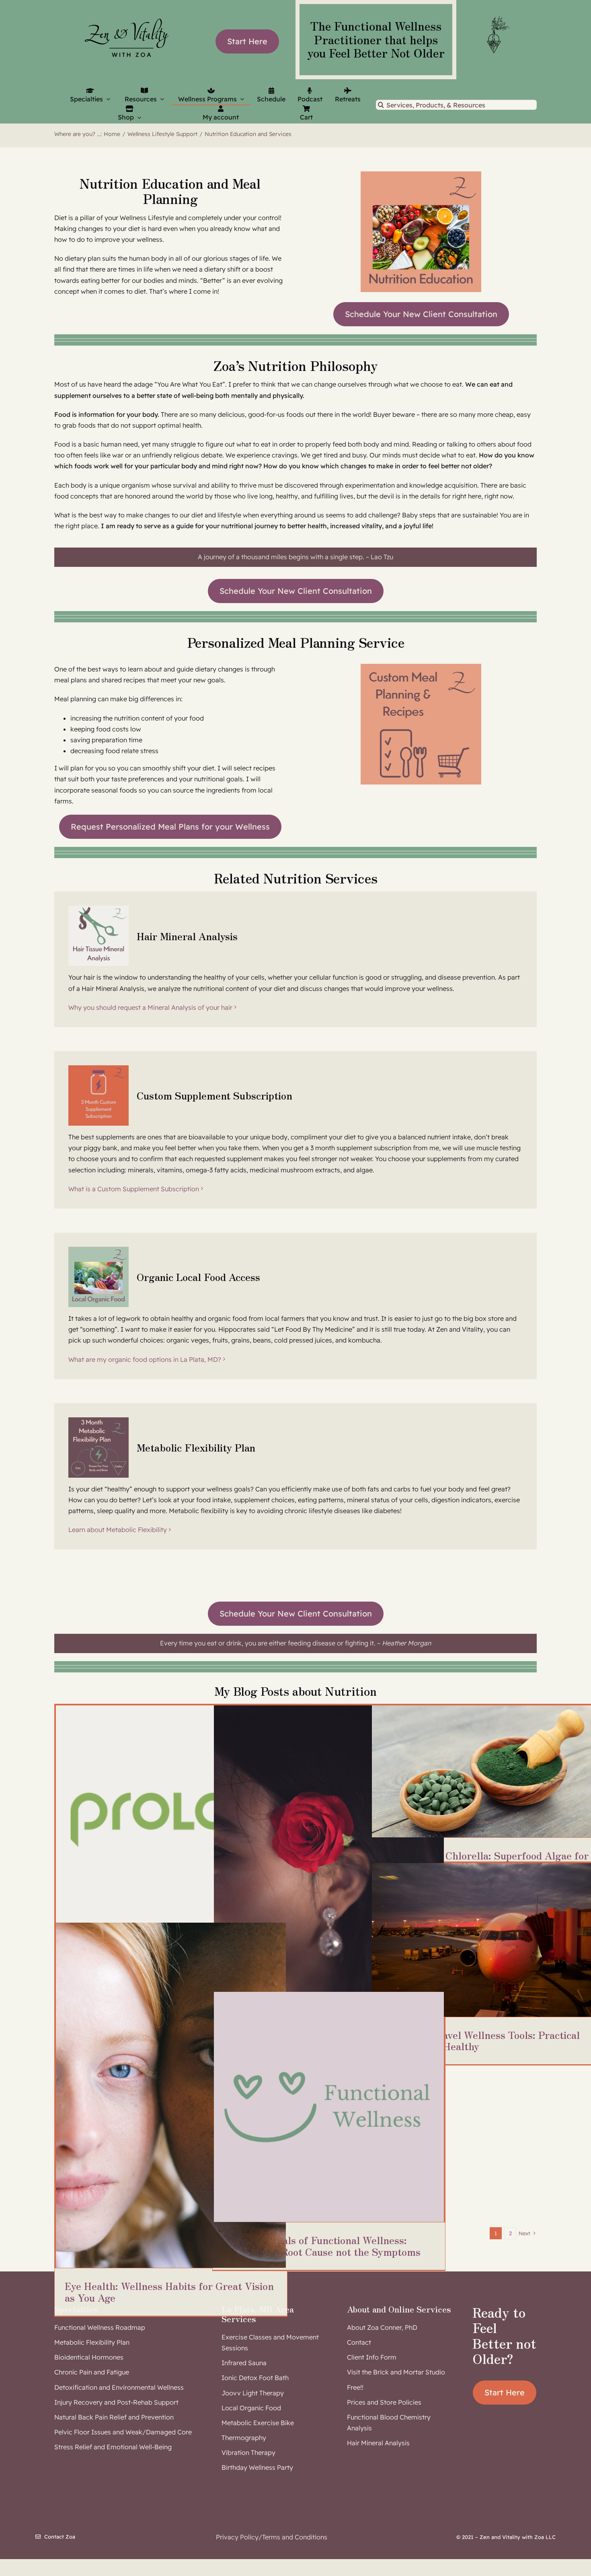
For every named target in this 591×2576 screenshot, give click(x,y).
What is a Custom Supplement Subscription (134, 1189)
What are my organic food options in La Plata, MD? (145, 1359)
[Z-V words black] (127, 14)
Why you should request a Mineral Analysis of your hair (150, 1007)
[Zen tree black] (497, 16)
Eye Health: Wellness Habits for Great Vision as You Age (169, 2292)
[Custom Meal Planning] (421, 667)
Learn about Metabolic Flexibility (118, 1530)
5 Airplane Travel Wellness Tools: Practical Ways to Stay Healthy (480, 2041)
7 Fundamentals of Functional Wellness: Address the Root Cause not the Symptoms (322, 2246)
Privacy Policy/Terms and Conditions (272, 2537)
